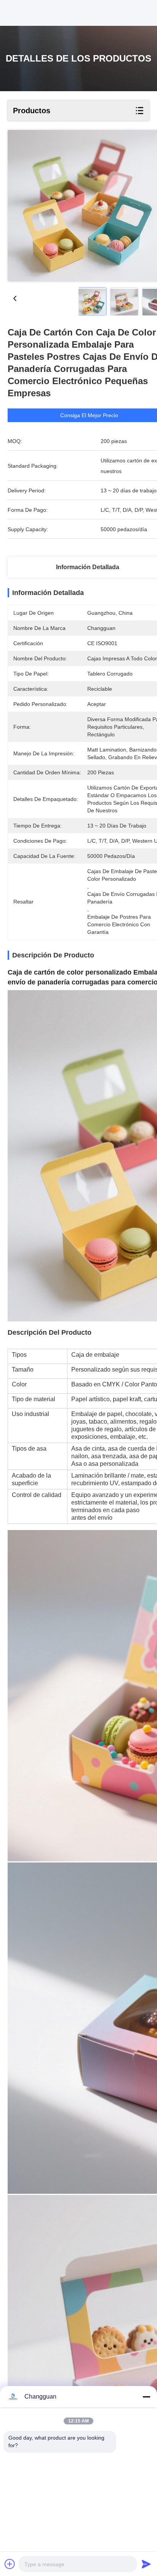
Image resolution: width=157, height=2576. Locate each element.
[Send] (146, 2564)
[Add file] (10, 2564)
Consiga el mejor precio (89, 415)
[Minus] (146, 2397)
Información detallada (88, 567)
